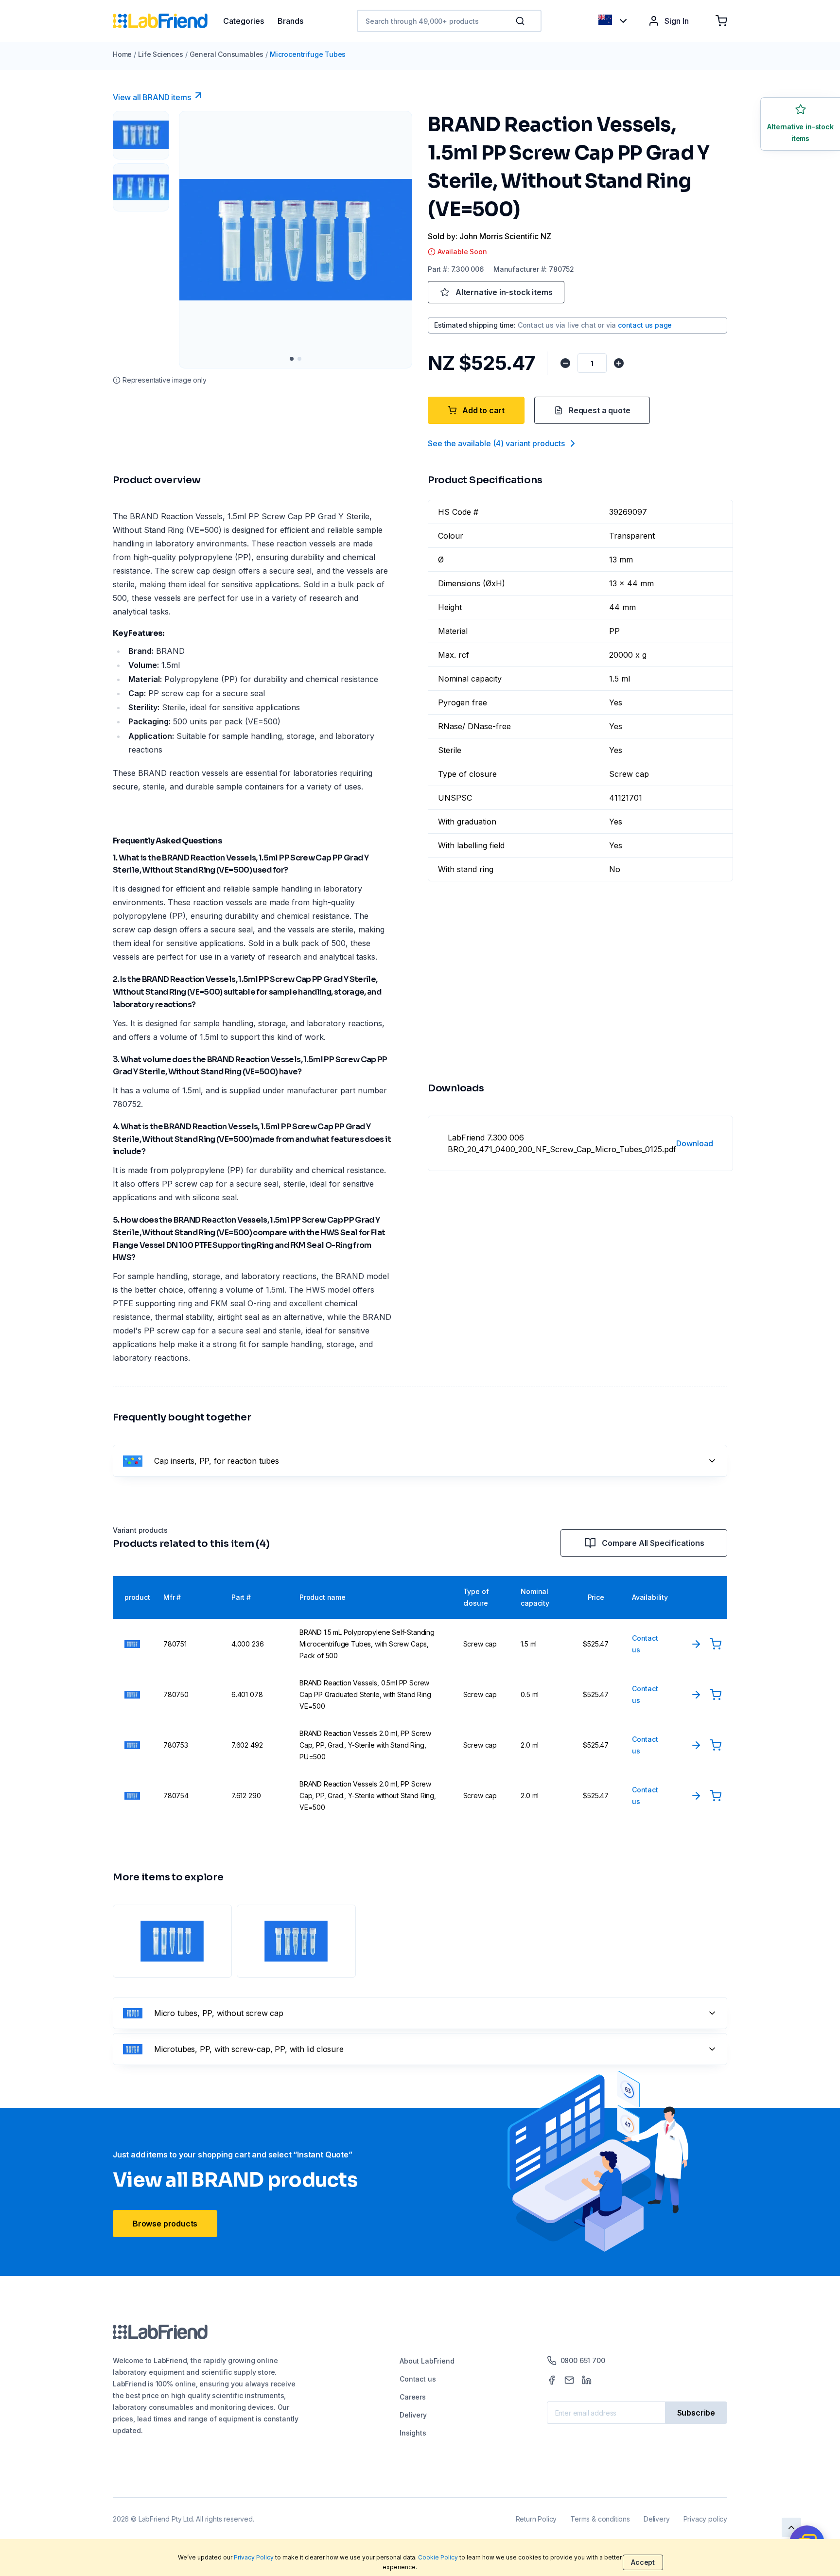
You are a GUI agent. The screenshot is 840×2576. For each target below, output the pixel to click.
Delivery (413, 2415)
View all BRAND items (152, 97)
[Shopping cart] (721, 21)
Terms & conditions (600, 2519)
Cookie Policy (438, 2557)
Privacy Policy (254, 2557)
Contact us (418, 2379)
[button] (522, 21)
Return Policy (536, 2519)
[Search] (521, 21)
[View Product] (696, 1644)
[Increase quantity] (619, 363)
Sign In (677, 21)
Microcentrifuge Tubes (308, 54)
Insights (413, 2433)
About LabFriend (427, 2361)
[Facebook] (552, 2380)
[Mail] (569, 2380)
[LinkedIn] (587, 2380)
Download (695, 1143)
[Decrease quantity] (565, 363)
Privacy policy (705, 2519)
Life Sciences (161, 54)
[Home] (168, 21)
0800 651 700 (583, 2360)
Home (122, 54)
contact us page (645, 325)
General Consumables (227, 54)
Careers (413, 2397)
